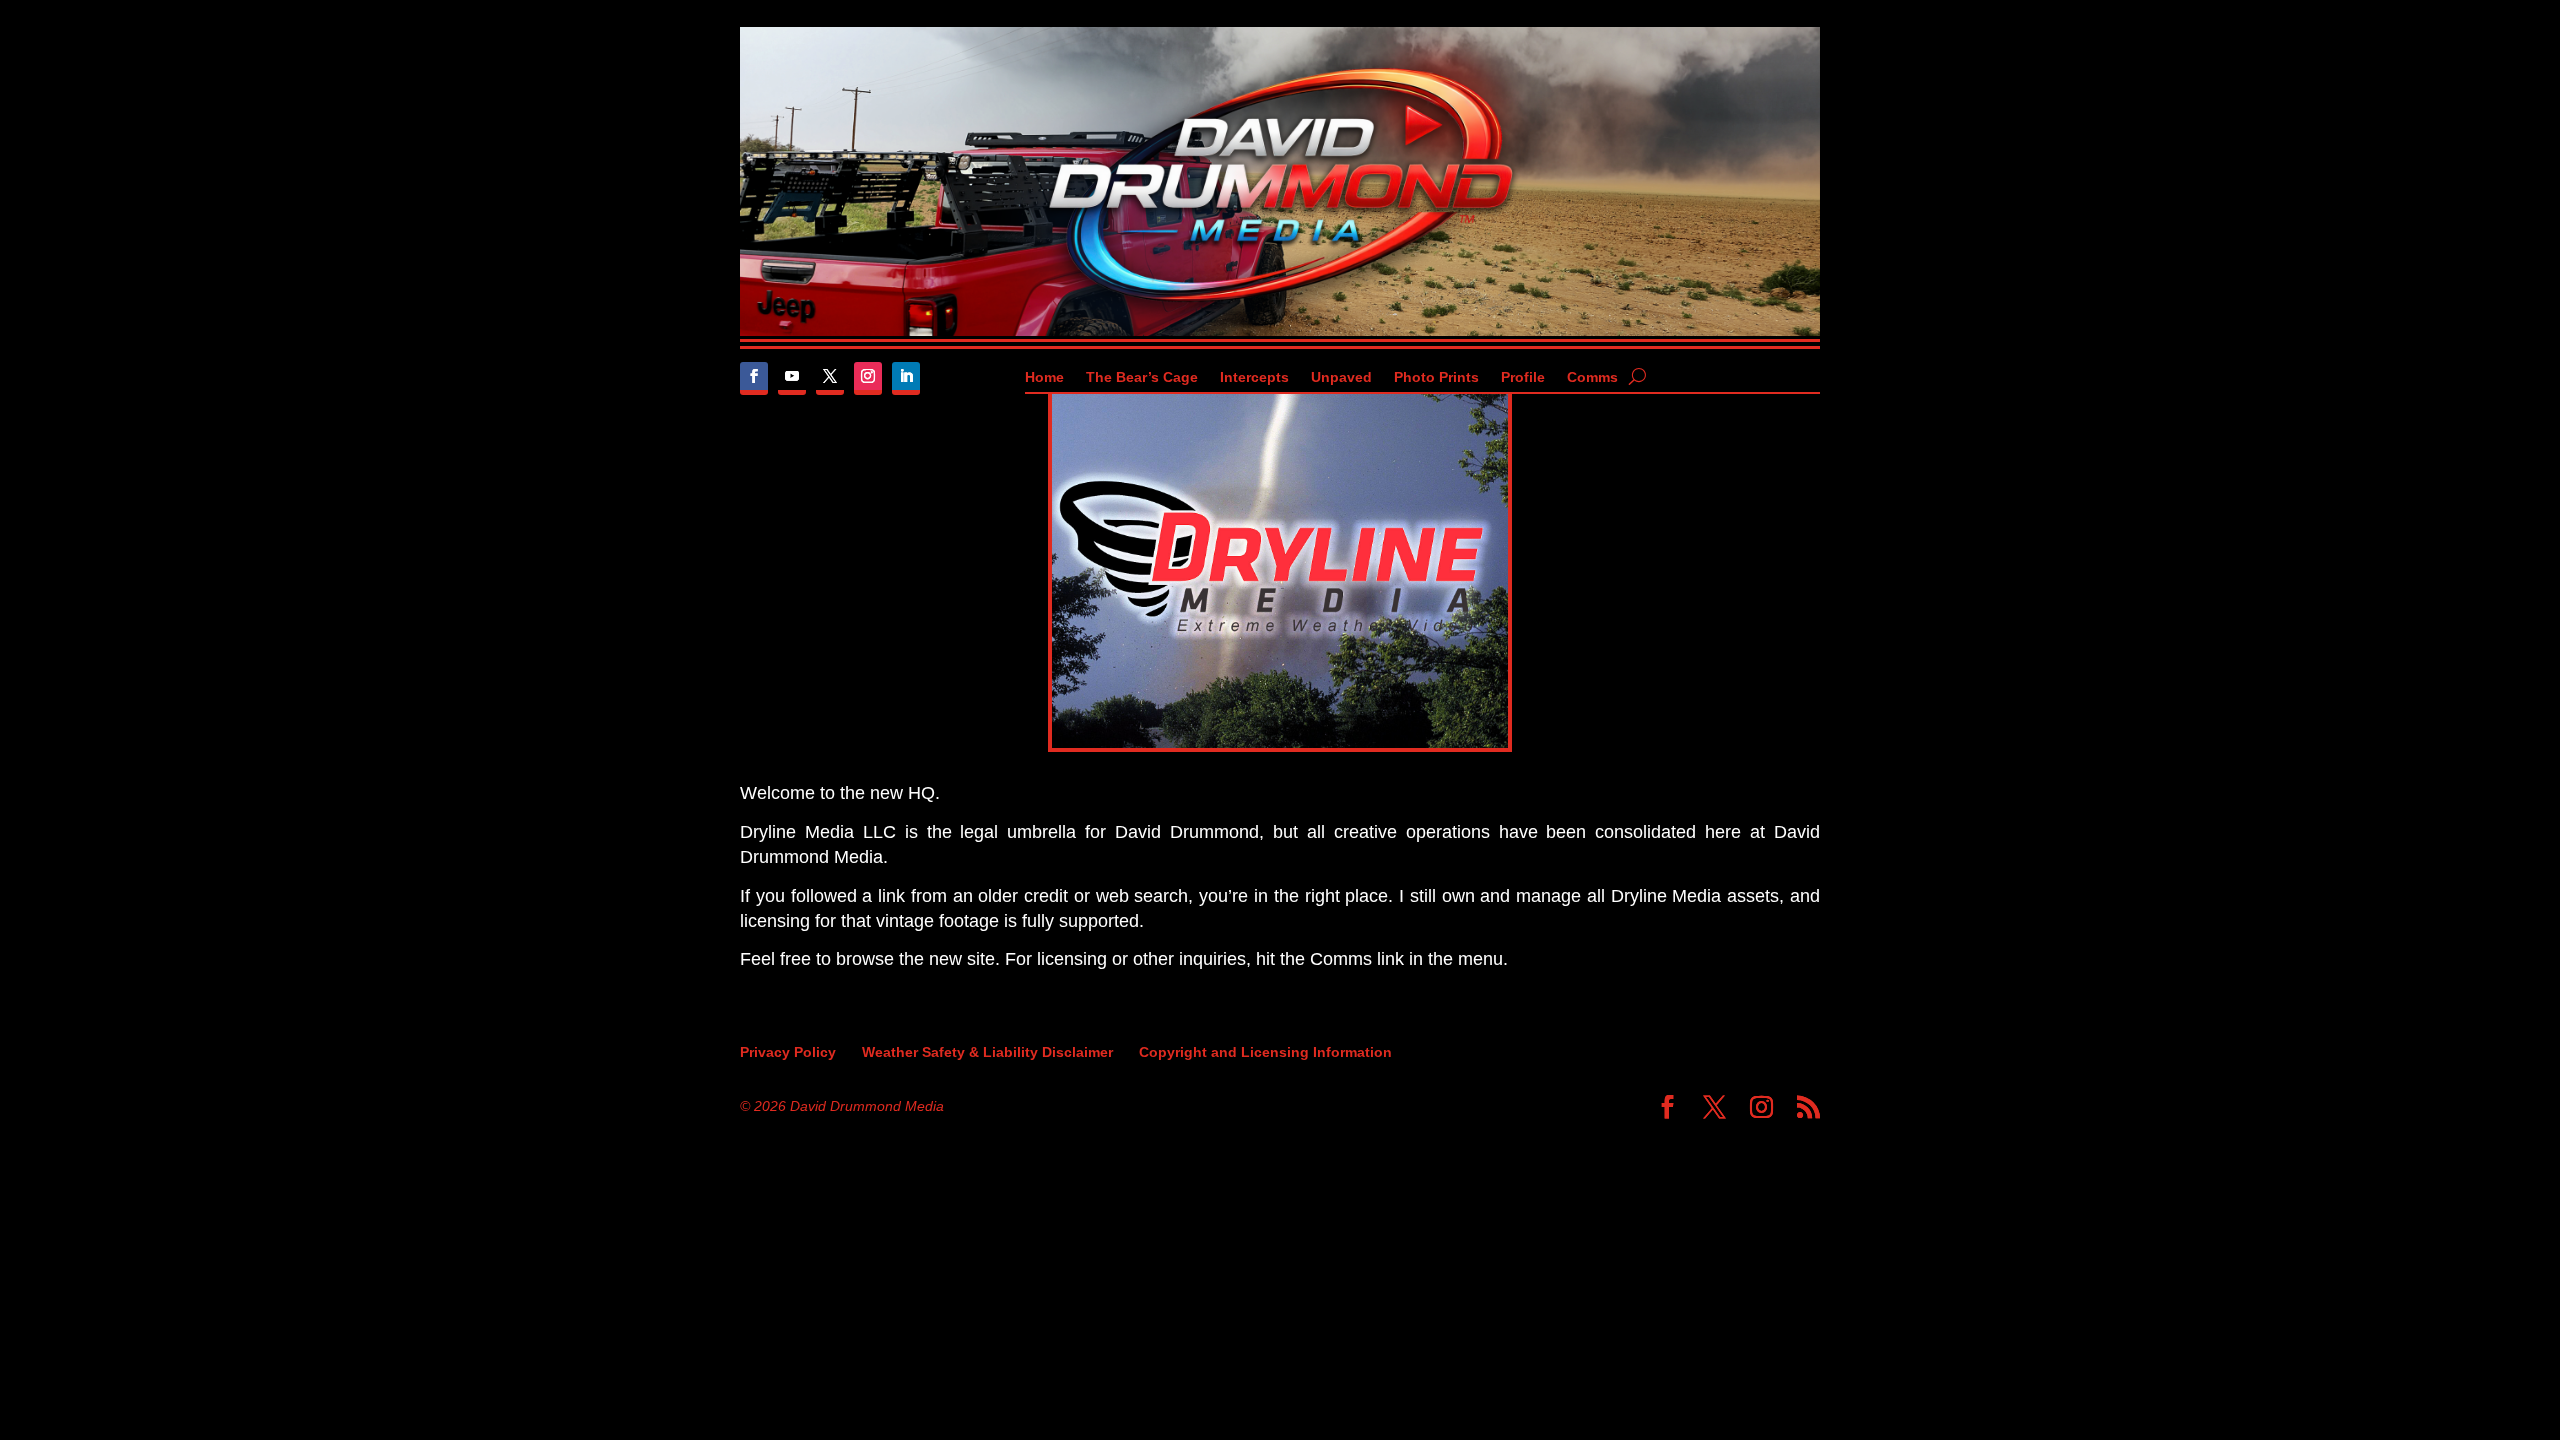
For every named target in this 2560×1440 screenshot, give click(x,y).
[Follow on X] (830, 378)
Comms (1592, 377)
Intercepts (1254, 377)
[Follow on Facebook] (754, 378)
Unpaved (1341, 377)
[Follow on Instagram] (868, 378)
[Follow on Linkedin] (906, 378)
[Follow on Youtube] (792, 378)
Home (1044, 377)
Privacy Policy (788, 1052)
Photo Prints (1436, 377)
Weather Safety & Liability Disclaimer (987, 1052)
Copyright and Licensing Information (1265, 1052)
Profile (1523, 377)
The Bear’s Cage (1142, 377)
